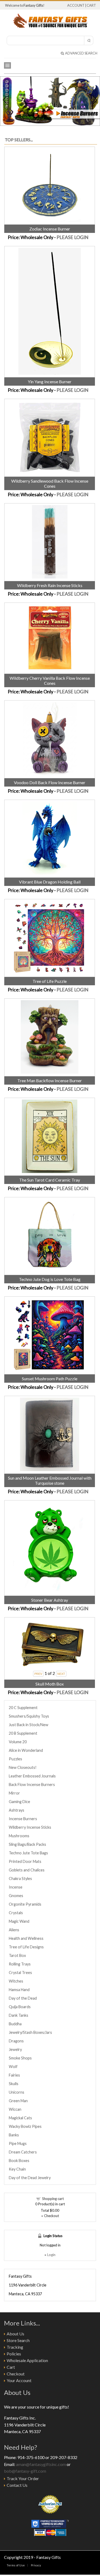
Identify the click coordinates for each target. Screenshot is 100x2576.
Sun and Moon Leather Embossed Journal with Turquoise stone (50, 1480)
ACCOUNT (76, 5)
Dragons (16, 2041)
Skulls (14, 2084)
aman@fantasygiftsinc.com (41, 2464)
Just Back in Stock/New (29, 1725)
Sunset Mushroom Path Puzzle (50, 1379)
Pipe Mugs (18, 2143)
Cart (11, 2367)
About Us (15, 2334)
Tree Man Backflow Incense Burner (50, 1080)
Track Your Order (23, 2478)
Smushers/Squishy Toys (29, 1716)
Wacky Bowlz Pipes (25, 2126)
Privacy (36, 2565)
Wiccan (15, 2109)
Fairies (14, 2075)
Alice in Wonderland (26, 1750)
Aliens (14, 1930)
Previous (5, 100)
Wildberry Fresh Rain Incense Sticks (50, 585)
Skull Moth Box (50, 1684)
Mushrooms (19, 1836)
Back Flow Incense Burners (32, 1785)
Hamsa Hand (19, 1990)
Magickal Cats (20, 2118)
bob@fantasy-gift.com (25, 2471)
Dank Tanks (19, 2015)
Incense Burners (23, 1819)
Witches (16, 1981)
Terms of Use (16, 2565)
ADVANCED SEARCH (81, 53)
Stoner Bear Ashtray (50, 1600)
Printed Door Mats (25, 1861)
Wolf (13, 2067)
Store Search (18, 2340)
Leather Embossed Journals (32, 1776)
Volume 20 (18, 1742)
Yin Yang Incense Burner (50, 382)
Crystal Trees (20, 1973)
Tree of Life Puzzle (50, 981)
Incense (16, 1887)
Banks (14, 2135)
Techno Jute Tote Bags (28, 1853)
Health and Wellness (26, 1938)
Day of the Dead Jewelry (30, 2178)
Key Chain (17, 2169)
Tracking (15, 2347)
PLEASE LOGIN (73, 237)
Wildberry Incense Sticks (30, 1827)
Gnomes (16, 1896)
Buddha (15, 2024)
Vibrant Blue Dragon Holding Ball (50, 882)
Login (51, 2255)
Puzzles (15, 1759)
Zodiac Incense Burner (50, 229)
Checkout (16, 2374)
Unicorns (17, 2092)
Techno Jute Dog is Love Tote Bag (50, 1279)
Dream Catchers (23, 2152)
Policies (14, 2354)
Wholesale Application (27, 2360)
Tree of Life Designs (26, 1947)
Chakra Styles (20, 1879)
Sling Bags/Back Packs (27, 1844)
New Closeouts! (23, 1767)
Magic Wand (19, 1921)
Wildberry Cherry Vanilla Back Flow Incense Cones (50, 681)
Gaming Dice (19, 1802)
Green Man (18, 2101)
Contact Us (17, 2485)
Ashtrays (17, 1810)
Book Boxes (19, 2161)
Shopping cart (53, 2199)
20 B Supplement (23, 1733)
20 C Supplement (23, 1708)
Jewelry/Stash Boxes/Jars (30, 2032)
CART (91, 5)
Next (95, 100)
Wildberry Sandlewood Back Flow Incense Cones (50, 483)
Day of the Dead (23, 1998)
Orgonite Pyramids (25, 1904)
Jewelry (15, 2049)
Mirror (14, 1793)
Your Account (19, 2380)
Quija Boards (20, 2007)
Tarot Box (17, 1955)
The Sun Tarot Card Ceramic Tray (50, 1180)
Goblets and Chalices (27, 1870)
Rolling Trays (20, 1964)
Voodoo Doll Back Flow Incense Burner (50, 782)
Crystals (16, 1913)
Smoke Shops (20, 2058)
